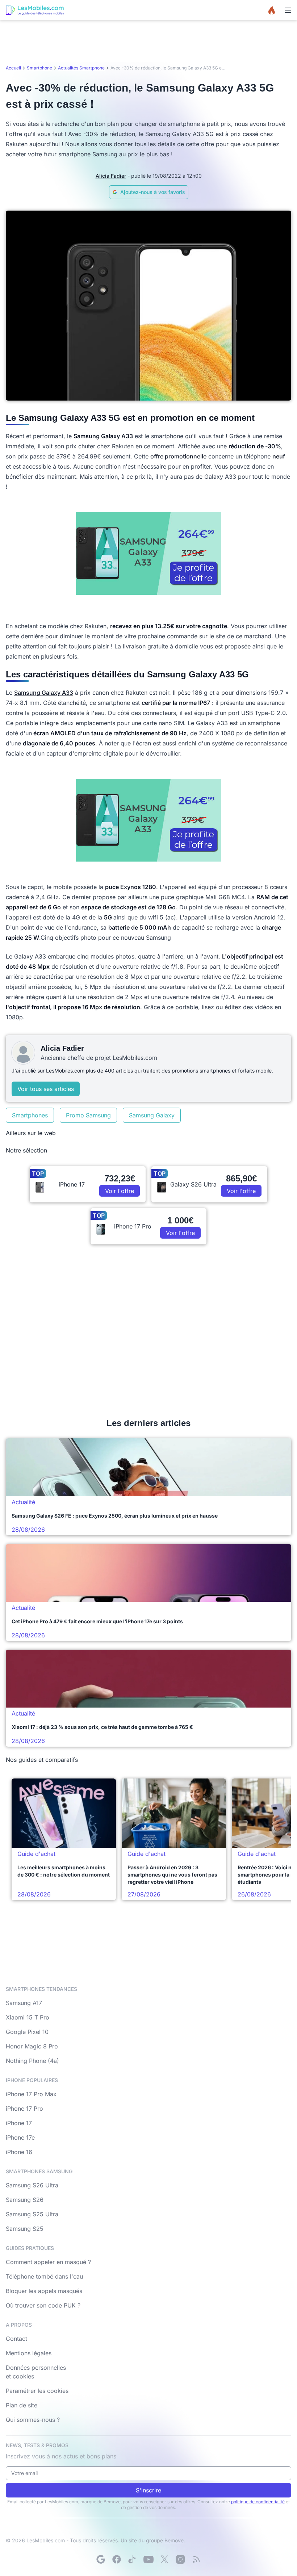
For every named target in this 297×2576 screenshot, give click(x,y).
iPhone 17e (20, 2137)
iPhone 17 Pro (24, 2108)
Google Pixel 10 (27, 2032)
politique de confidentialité (258, 2502)
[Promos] (272, 10)
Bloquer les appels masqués (44, 2291)
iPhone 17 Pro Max (31, 2094)
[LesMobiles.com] (35, 10)
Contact (16, 2339)
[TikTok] (133, 2559)
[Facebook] (117, 2559)
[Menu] (288, 10)
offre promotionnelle (178, 456)
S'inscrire (148, 2490)
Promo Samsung (88, 1115)
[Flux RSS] (196, 2559)
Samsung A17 (24, 2003)
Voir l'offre (120, 1191)
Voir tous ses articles (46, 1089)
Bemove (174, 2540)
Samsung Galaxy (152, 1115)
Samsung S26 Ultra (32, 2185)
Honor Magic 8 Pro (32, 2046)
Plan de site (22, 2405)
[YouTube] (148, 2559)
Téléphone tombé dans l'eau (44, 2276)
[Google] (101, 2559)
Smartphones (30, 1115)
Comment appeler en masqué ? (48, 2262)
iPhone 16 (19, 2152)
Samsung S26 (25, 2200)
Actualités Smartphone (81, 68)
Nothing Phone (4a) (32, 2061)
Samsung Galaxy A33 (44, 693)
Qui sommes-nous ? (33, 2420)
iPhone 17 (19, 2123)
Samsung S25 (25, 2229)
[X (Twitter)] (164, 2559)
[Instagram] (180, 2559)
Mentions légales (29, 2353)
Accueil (13, 68)
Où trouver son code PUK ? (43, 2305)
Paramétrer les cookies (37, 2391)
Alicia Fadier (111, 176)
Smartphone (39, 68)
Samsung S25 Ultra (32, 2214)
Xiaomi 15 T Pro (28, 2017)
